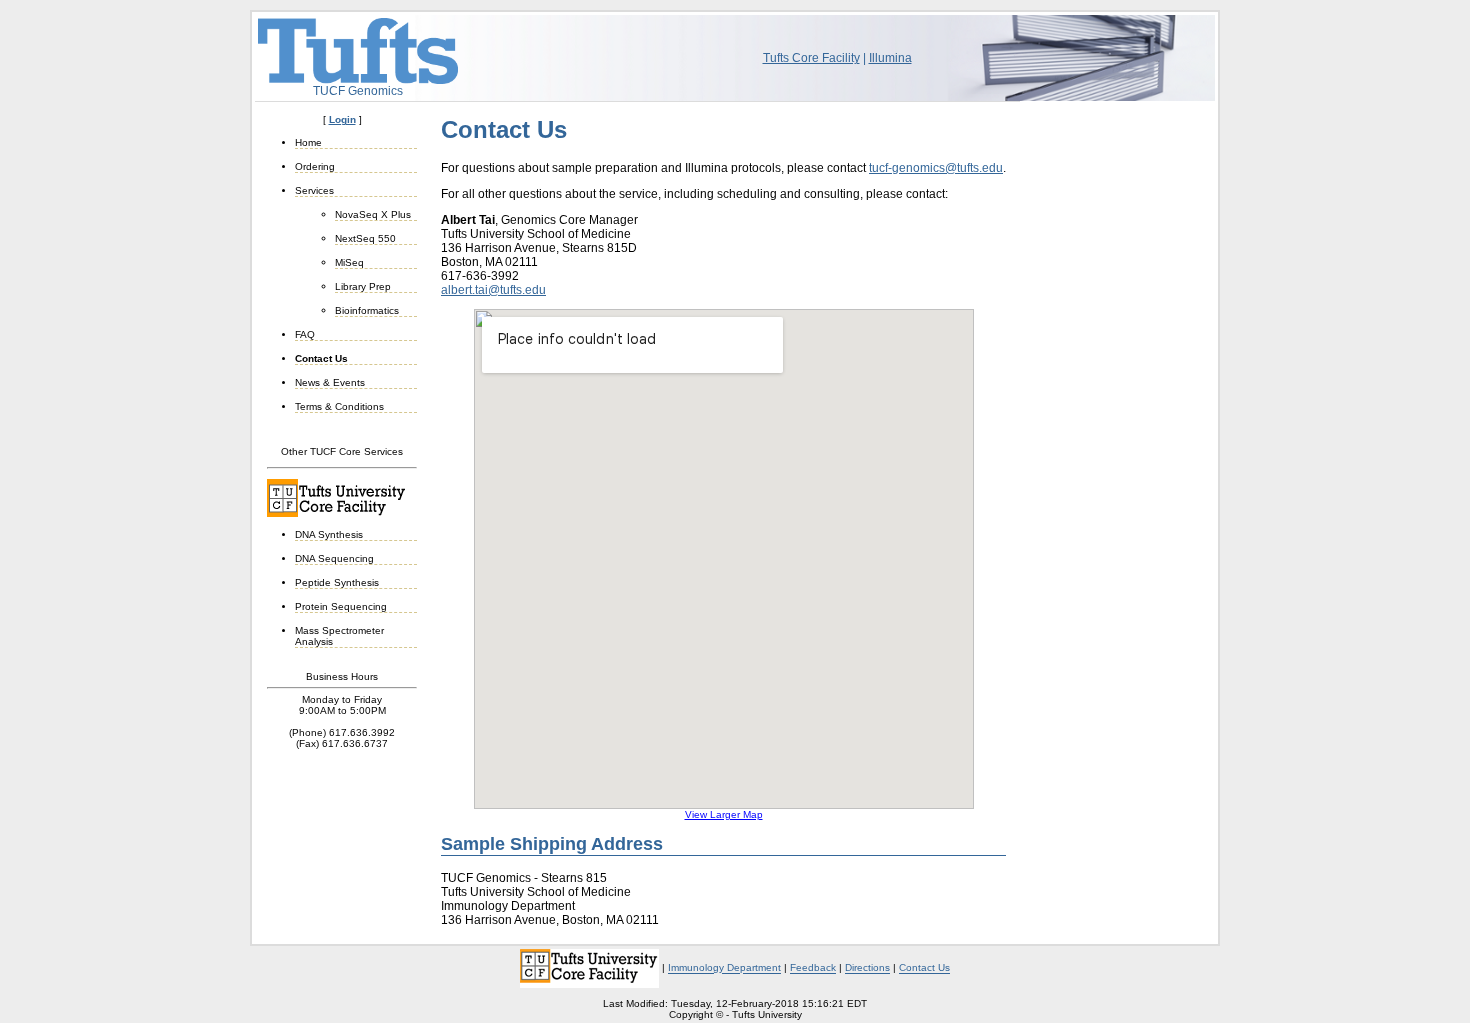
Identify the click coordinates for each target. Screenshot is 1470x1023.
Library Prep (363, 286)
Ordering (315, 166)
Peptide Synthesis (337, 582)
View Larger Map (724, 814)
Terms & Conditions (339, 406)
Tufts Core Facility (811, 58)
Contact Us (321, 358)
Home (308, 142)
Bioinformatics (367, 310)
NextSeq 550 (365, 238)
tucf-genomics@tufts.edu (936, 168)
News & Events (330, 382)
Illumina (890, 58)
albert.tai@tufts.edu (493, 290)
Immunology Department (724, 968)
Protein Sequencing (341, 606)
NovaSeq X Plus (373, 214)
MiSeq (349, 262)
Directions (867, 968)
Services (314, 190)
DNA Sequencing (334, 558)
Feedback (813, 968)
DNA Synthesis (329, 534)
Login (342, 119)
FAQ (305, 334)
